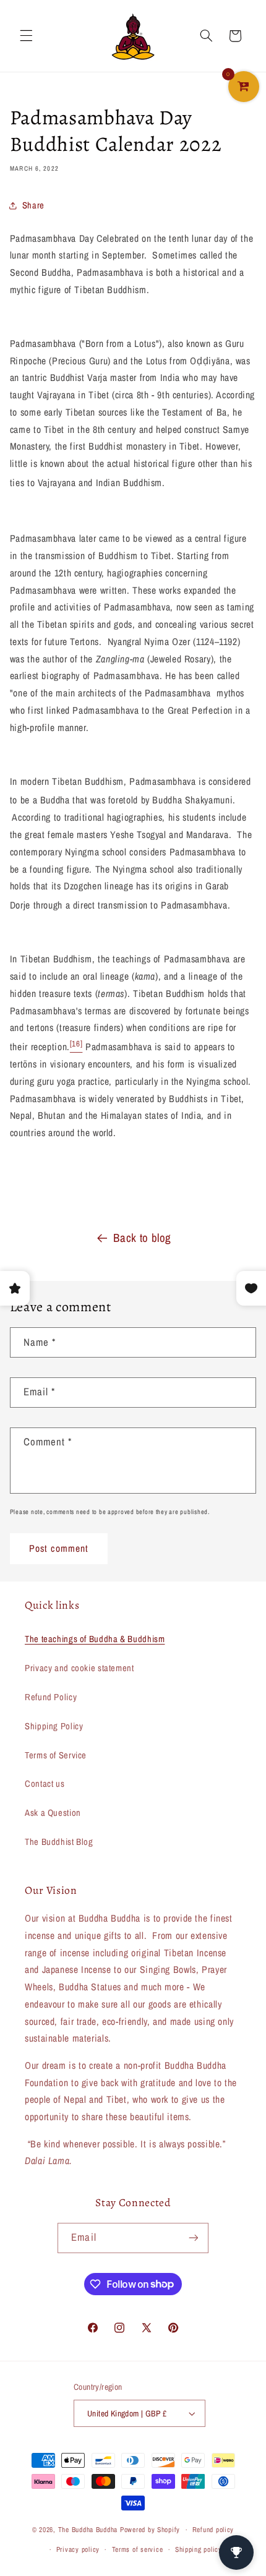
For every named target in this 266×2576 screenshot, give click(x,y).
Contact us (45, 1784)
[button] (26, 36)
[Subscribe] (193, 2238)
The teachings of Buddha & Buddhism (95, 1639)
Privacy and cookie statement (79, 1668)
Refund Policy (51, 1697)
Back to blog (142, 1238)
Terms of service (138, 2549)
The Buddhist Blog (59, 1842)
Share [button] (33, 205)
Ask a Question (53, 1813)
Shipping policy (199, 2549)
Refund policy (213, 2530)
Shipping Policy (54, 1726)
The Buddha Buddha (89, 2530)
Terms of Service (56, 1755)
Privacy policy (78, 2549)
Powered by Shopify (150, 2530)
